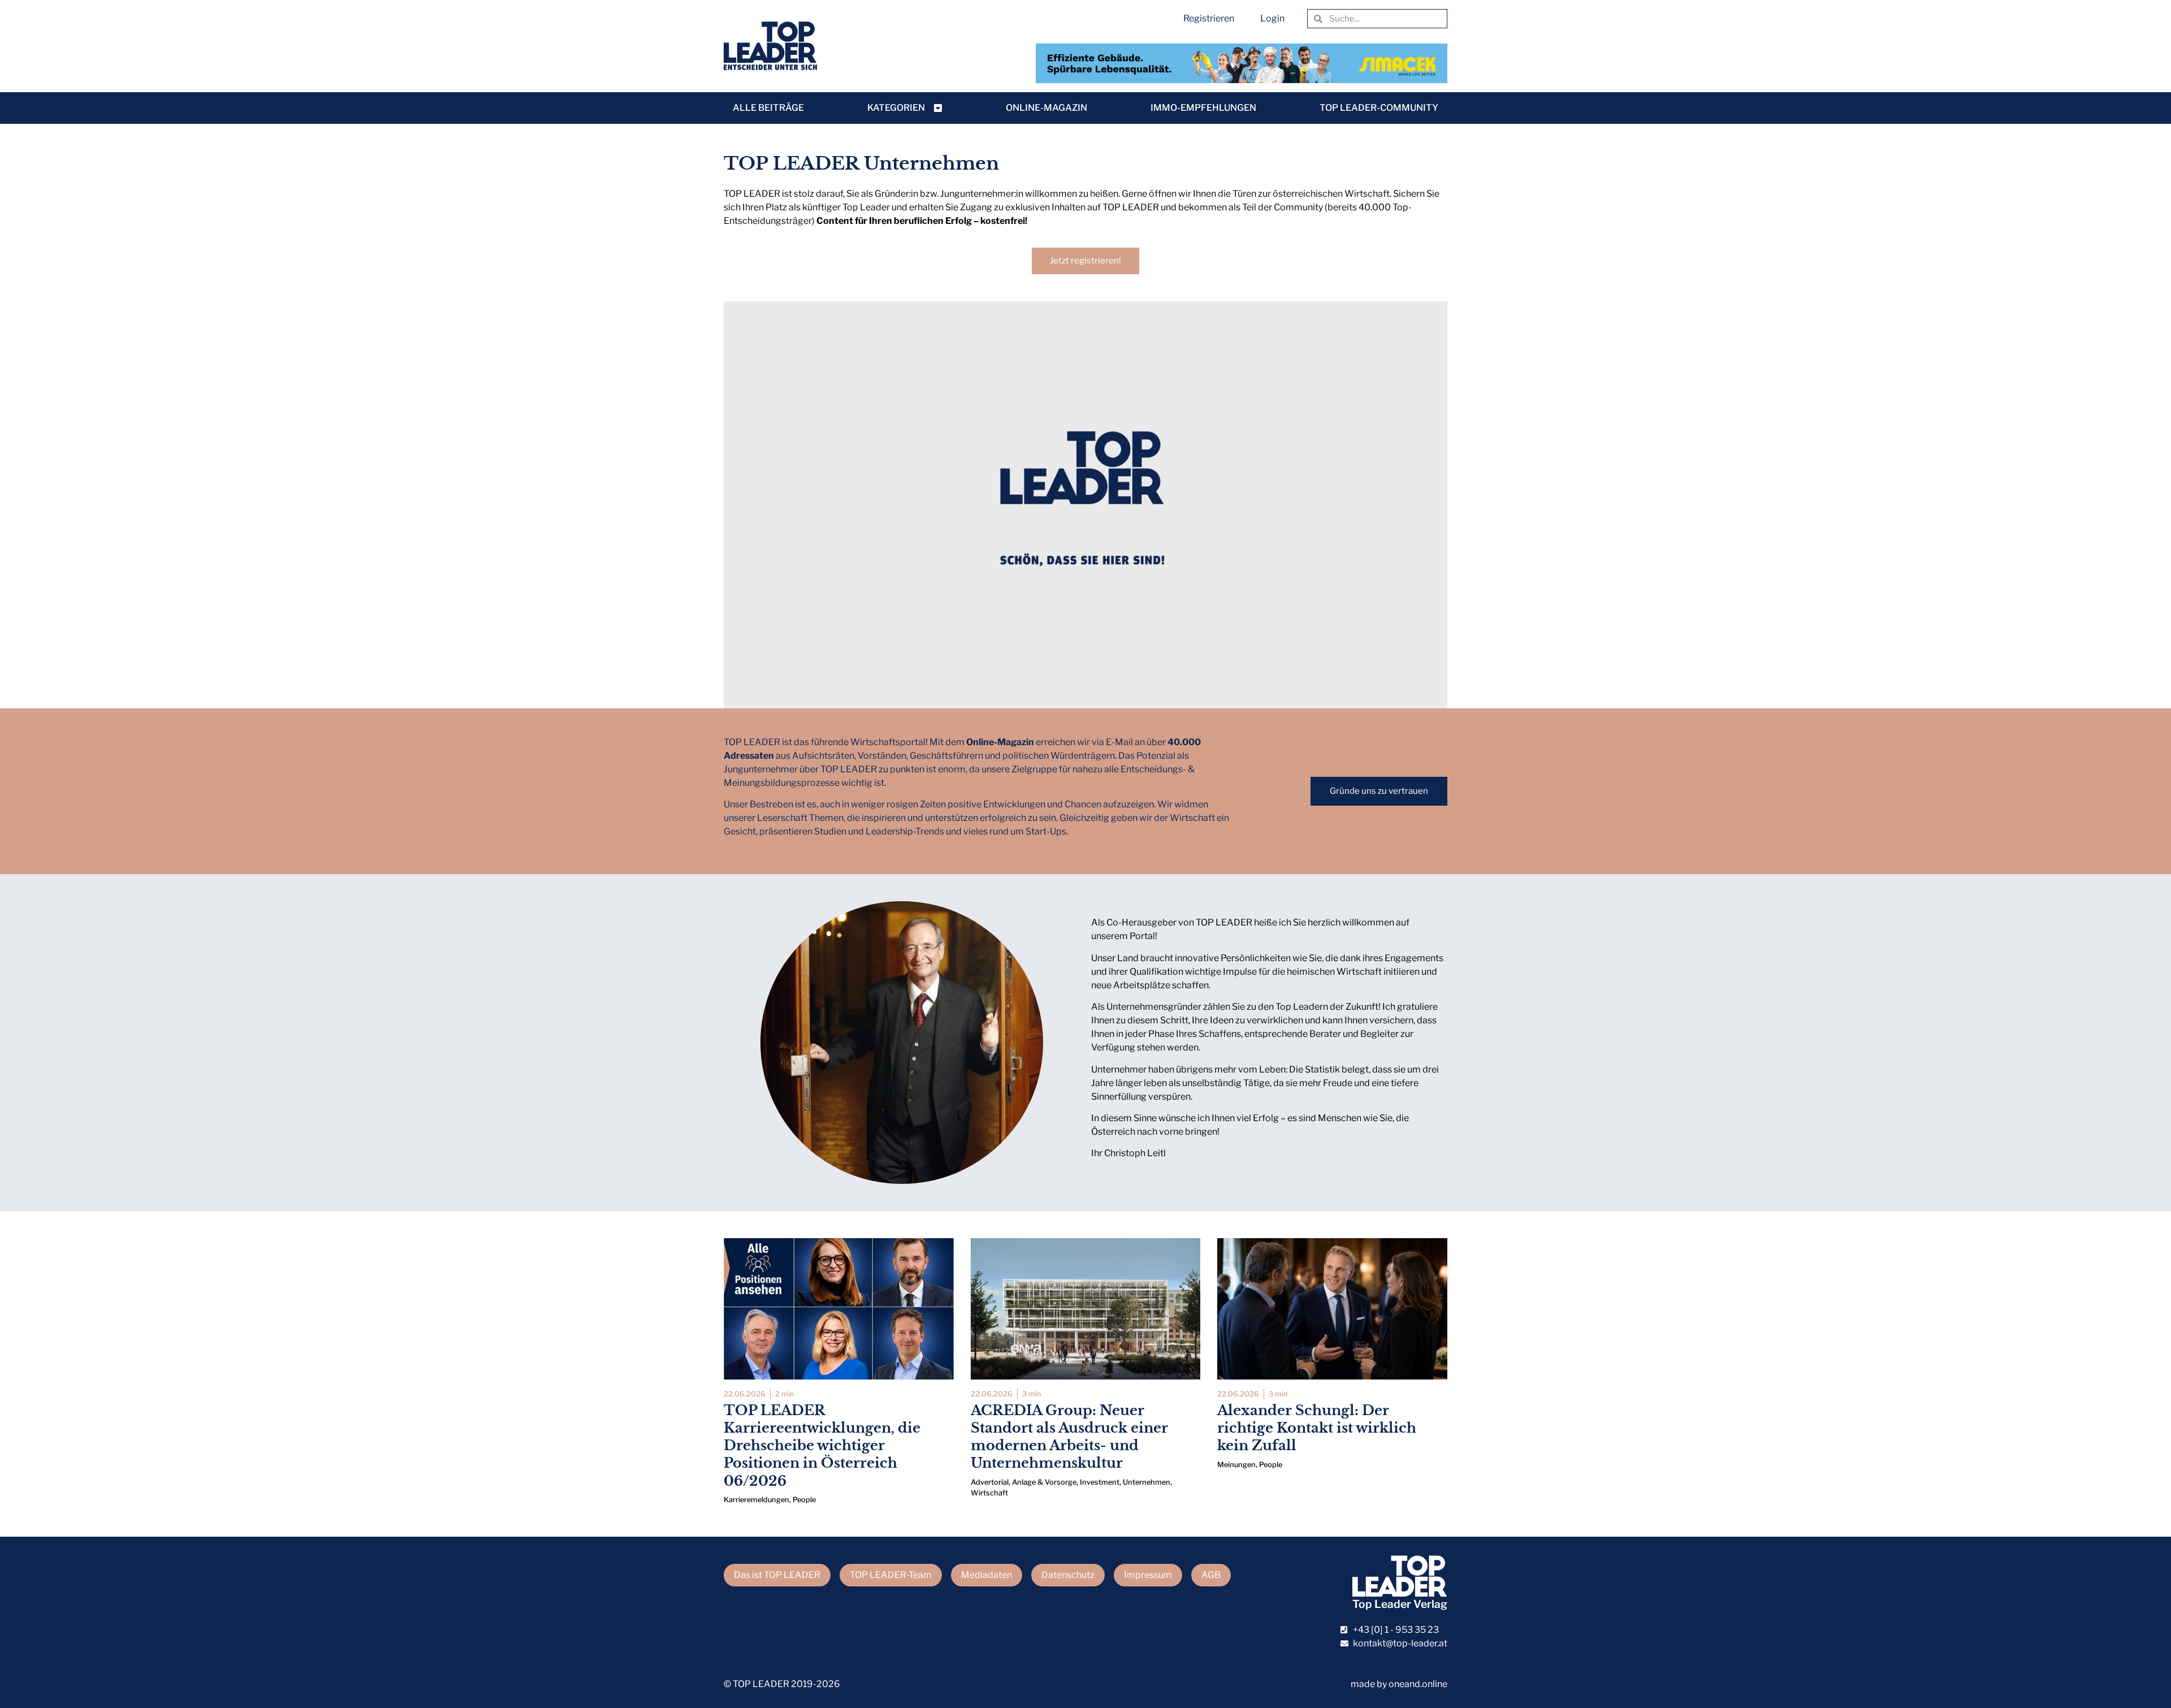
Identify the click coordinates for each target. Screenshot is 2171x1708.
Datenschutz (1068, 1575)
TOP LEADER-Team (891, 1575)
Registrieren (1209, 18)
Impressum (1148, 1575)
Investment (1100, 1482)
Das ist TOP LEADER (777, 1575)
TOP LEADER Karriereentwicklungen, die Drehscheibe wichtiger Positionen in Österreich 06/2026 (822, 1446)
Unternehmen (1147, 1482)
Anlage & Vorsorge (1044, 1482)
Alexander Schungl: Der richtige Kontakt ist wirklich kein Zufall (1317, 1428)
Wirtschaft (989, 1493)
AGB (1211, 1575)
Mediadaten (987, 1575)
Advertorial (990, 1482)
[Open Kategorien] (938, 108)
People (804, 1500)
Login (1272, 18)
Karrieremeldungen (756, 1500)
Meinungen (1236, 1465)
